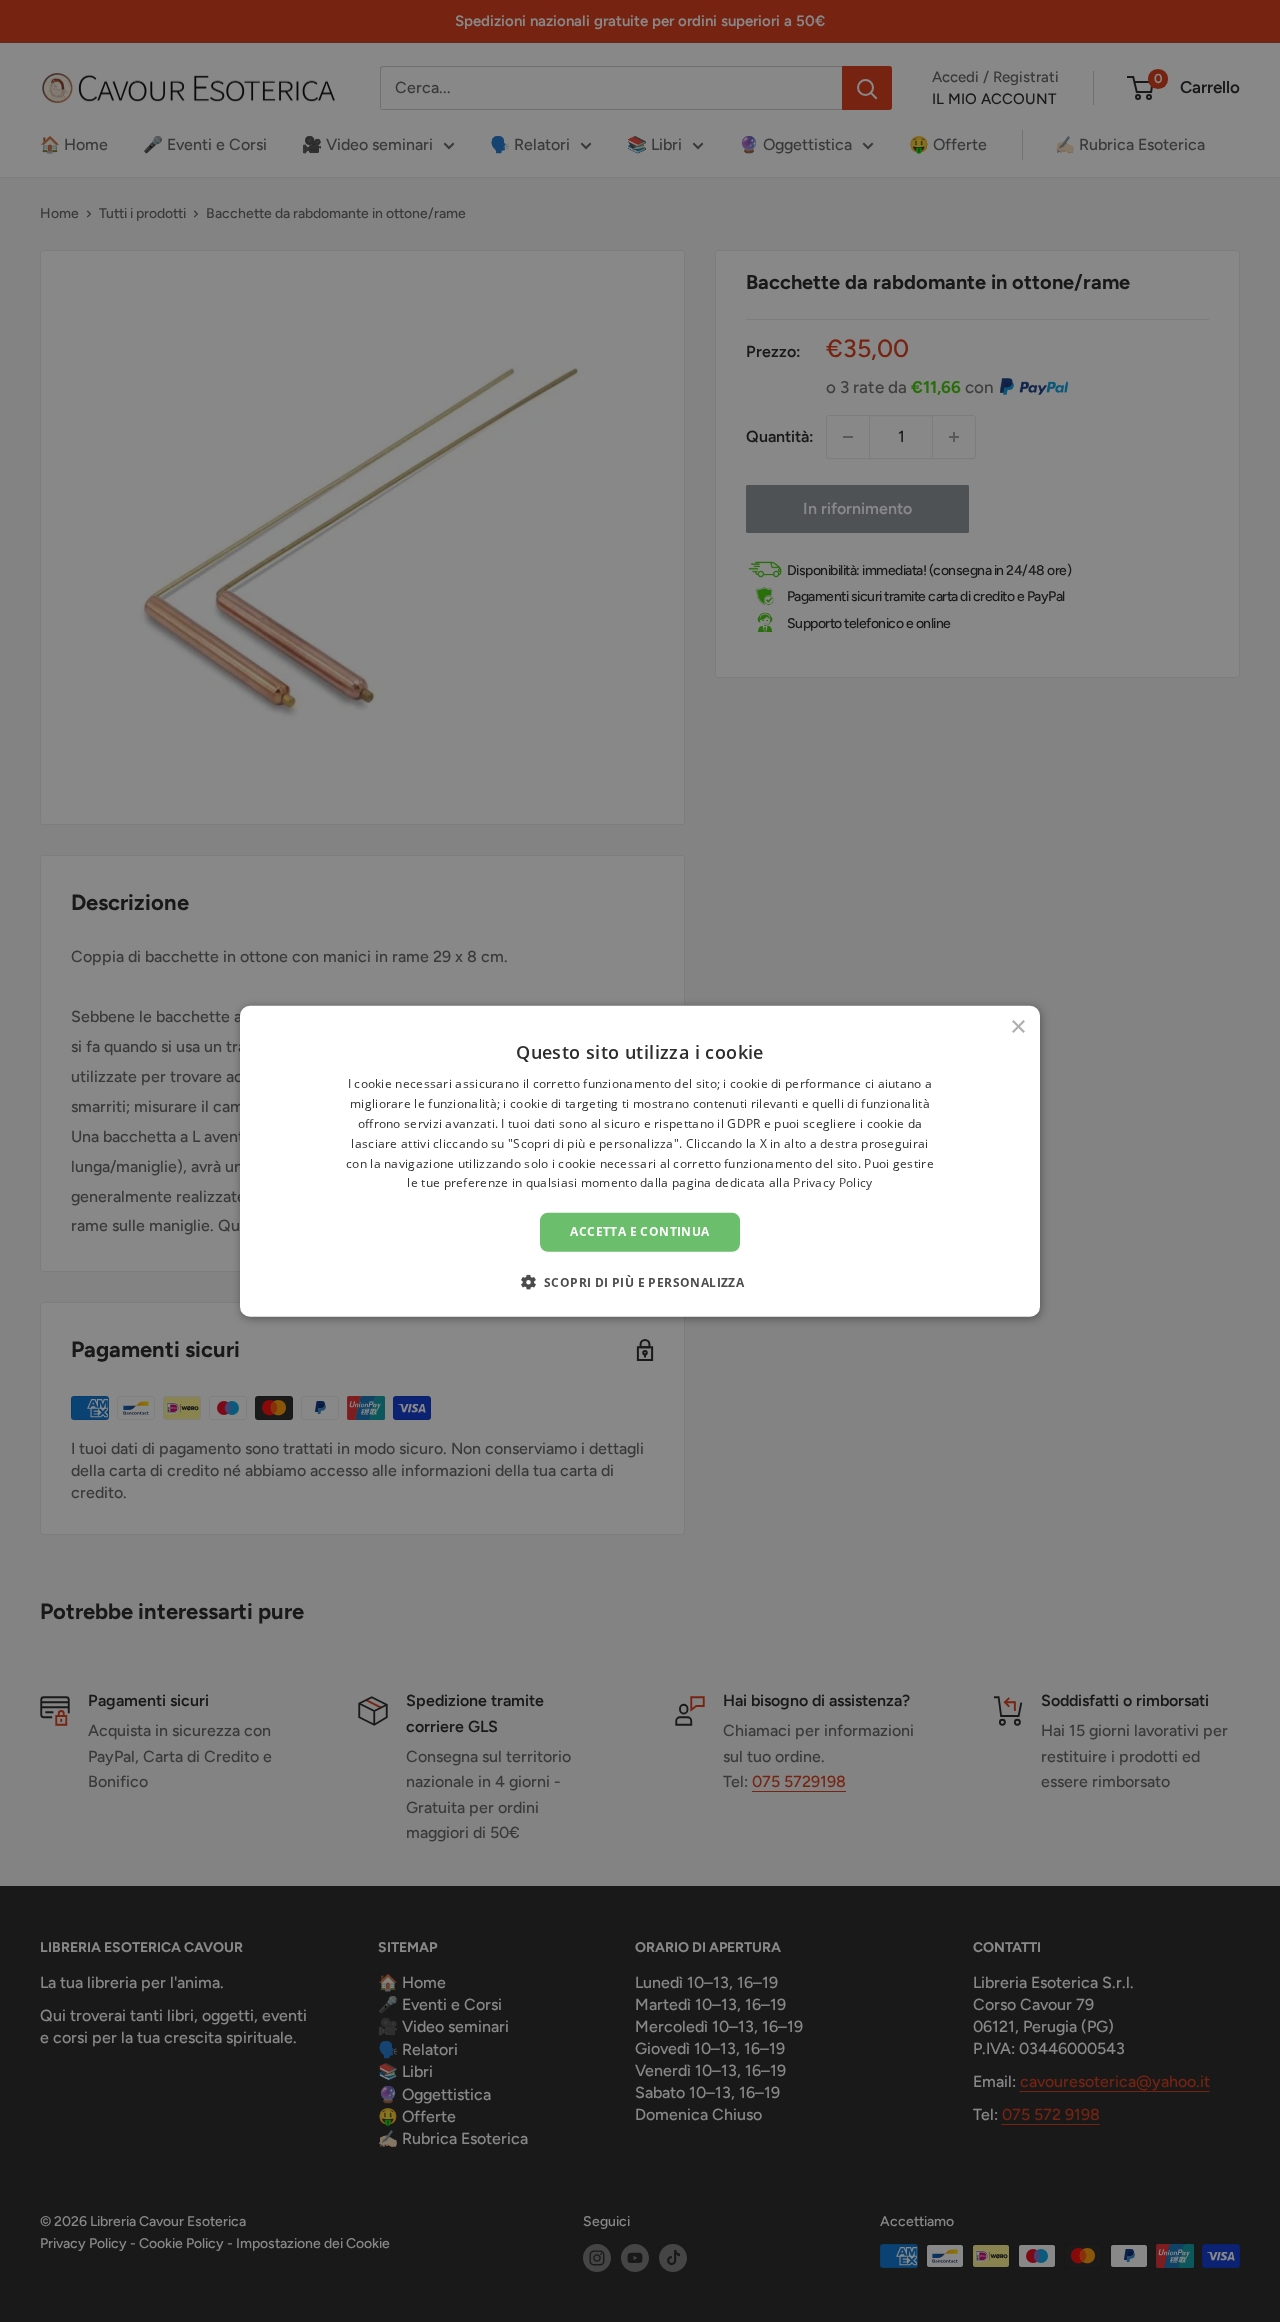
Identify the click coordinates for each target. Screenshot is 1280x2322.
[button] (640, 1281)
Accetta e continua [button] (639, 1231)
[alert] (640, 1161)
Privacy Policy (832, 1182)
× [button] (1017, 1027)
